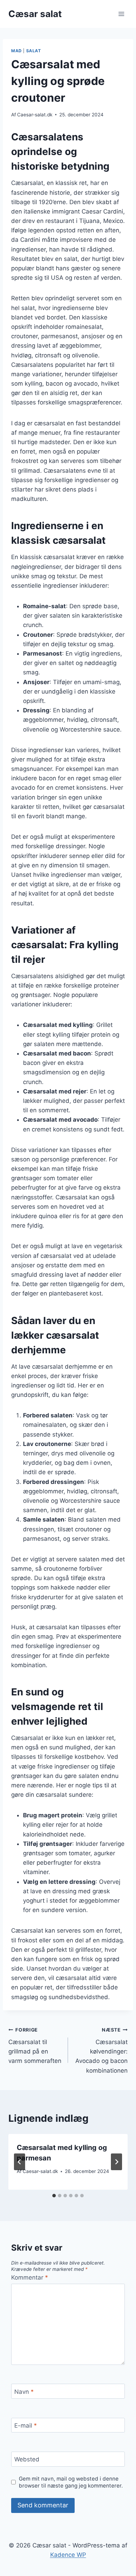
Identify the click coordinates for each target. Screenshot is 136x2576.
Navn (24, 2391)
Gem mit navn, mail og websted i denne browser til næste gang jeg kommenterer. (71, 2482)
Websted (27, 2459)
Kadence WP (68, 2555)
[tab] (54, 2196)
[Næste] (116, 2162)
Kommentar (30, 2277)
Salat (34, 51)
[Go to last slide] (20, 2162)
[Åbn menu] (121, 14)
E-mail (26, 2426)
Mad (17, 51)
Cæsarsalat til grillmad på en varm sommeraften (35, 2046)
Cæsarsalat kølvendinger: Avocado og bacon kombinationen (101, 2050)
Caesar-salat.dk (35, 115)
